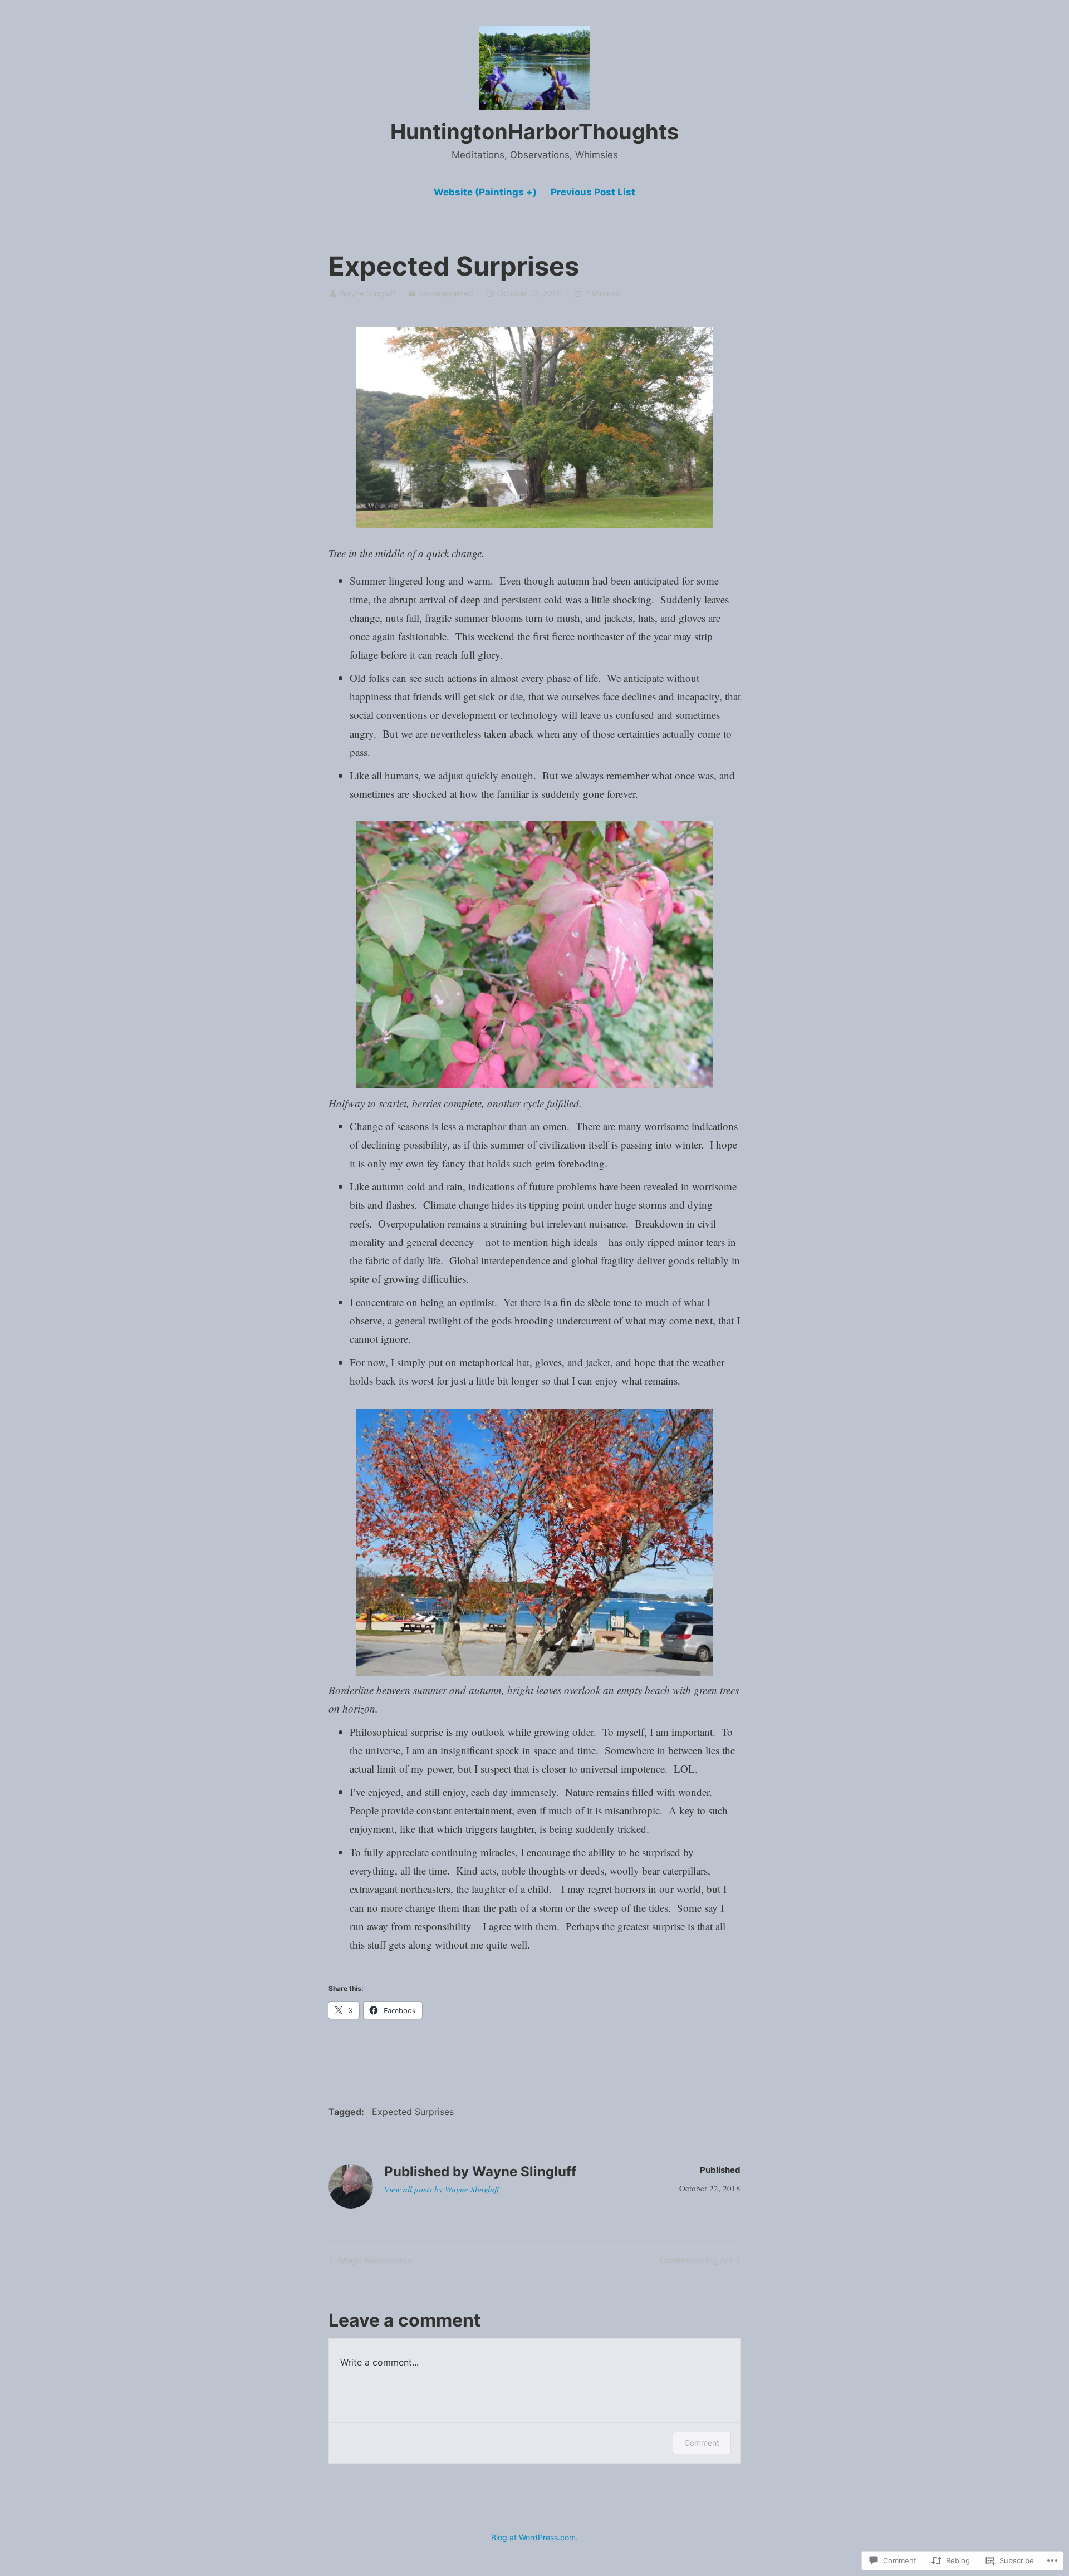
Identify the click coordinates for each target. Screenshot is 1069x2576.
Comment (702, 2443)
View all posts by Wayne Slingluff (442, 2189)
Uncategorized (446, 293)
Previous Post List (593, 192)
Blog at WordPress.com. (534, 2537)
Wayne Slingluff (368, 293)
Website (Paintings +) (485, 192)
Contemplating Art (696, 2262)
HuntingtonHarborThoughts (534, 131)
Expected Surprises (413, 2112)
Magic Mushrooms (369, 2262)
